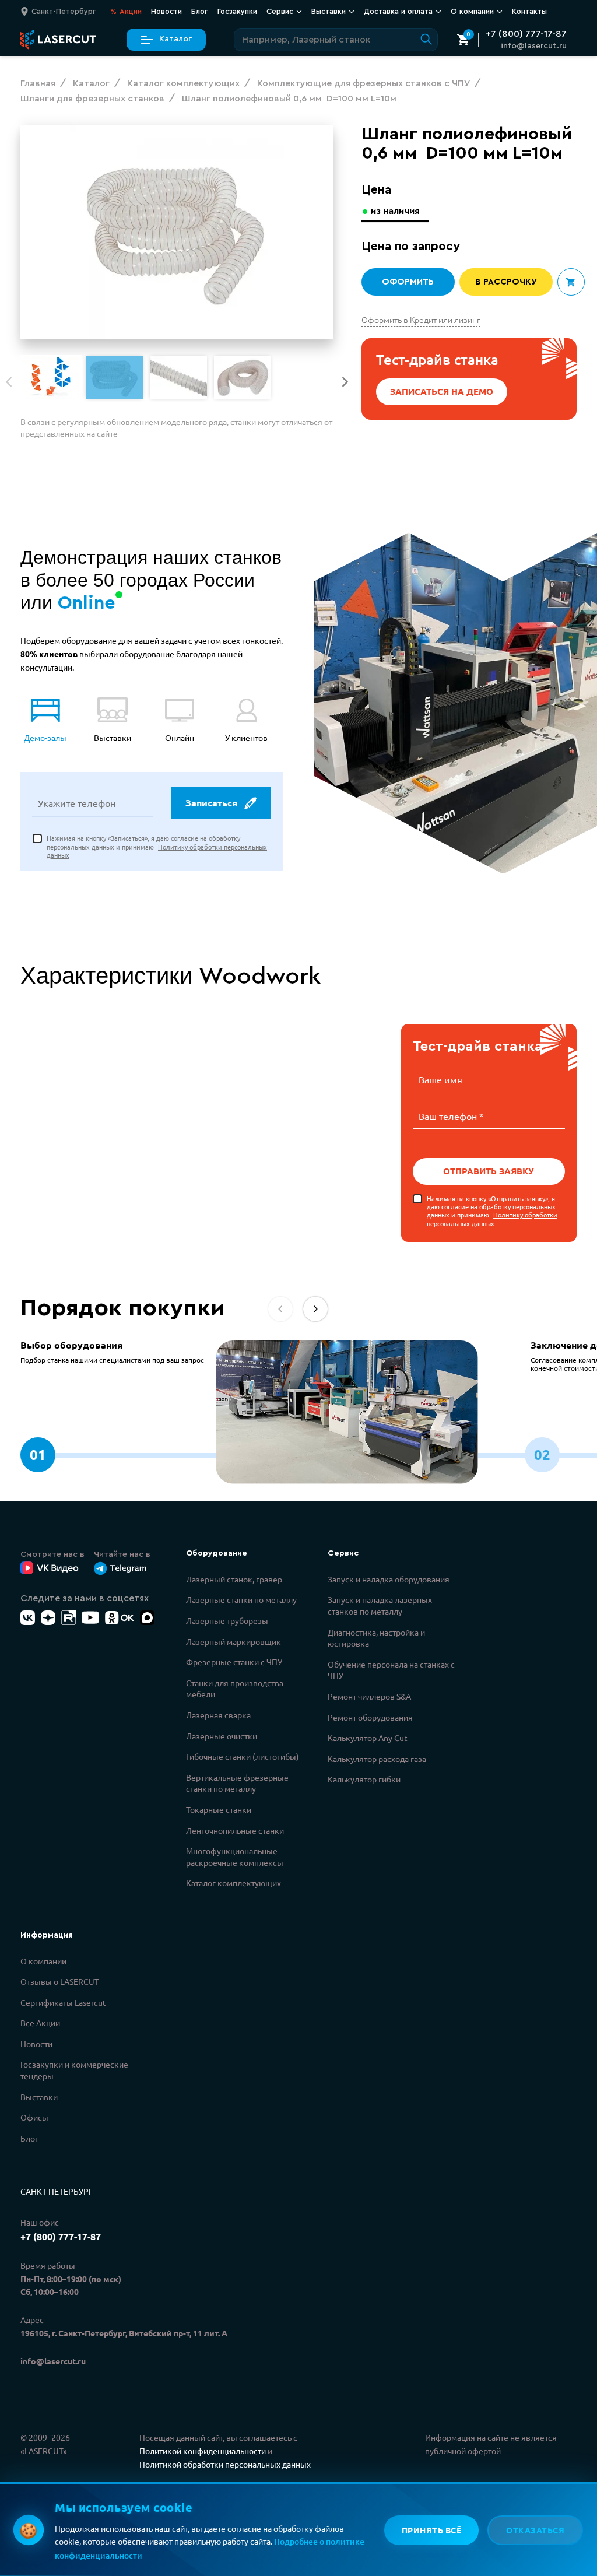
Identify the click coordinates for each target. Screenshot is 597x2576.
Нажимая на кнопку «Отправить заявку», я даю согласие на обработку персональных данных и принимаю (492, 1211)
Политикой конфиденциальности (203, 2451)
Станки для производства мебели (235, 1689)
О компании (43, 1961)
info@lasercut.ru (534, 46)
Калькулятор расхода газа (377, 1759)
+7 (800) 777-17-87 (526, 34)
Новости (166, 11)
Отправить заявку (489, 1171)
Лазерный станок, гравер (234, 1579)
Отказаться (535, 2530)
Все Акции (40, 2023)
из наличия (395, 211)
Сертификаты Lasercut (63, 2002)
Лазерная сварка (218, 1715)
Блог (200, 11)
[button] (345, 382)
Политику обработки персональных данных (492, 1219)
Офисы (34, 2117)
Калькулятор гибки (364, 1779)
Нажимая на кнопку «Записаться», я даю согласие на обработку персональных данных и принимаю (157, 846)
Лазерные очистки (222, 1736)
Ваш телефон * (451, 1116)
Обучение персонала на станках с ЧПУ (391, 1670)
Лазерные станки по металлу (241, 1599)
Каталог (175, 39)
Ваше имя (440, 1079)
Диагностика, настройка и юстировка (376, 1638)
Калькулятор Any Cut (368, 1738)
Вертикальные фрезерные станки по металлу (237, 1783)
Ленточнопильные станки (235, 1830)
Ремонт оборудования (370, 1717)
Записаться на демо (442, 391)
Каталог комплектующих (233, 1883)
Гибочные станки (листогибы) (243, 1756)
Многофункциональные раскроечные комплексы (235, 1856)
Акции (126, 11)
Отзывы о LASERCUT (60, 1981)
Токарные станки (219, 1809)
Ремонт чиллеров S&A (369, 1696)
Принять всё (432, 2530)
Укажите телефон (77, 803)
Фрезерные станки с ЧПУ (234, 1662)
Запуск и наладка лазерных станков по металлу (380, 1605)
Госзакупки (237, 11)
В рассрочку (506, 282)
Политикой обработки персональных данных (225, 2464)
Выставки (39, 2097)
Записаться (211, 803)
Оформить (408, 282)
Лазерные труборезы (227, 1620)
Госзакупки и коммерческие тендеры (74, 2070)
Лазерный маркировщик (233, 1641)
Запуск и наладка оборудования (389, 1579)
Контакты (529, 11)
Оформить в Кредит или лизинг (421, 320)
